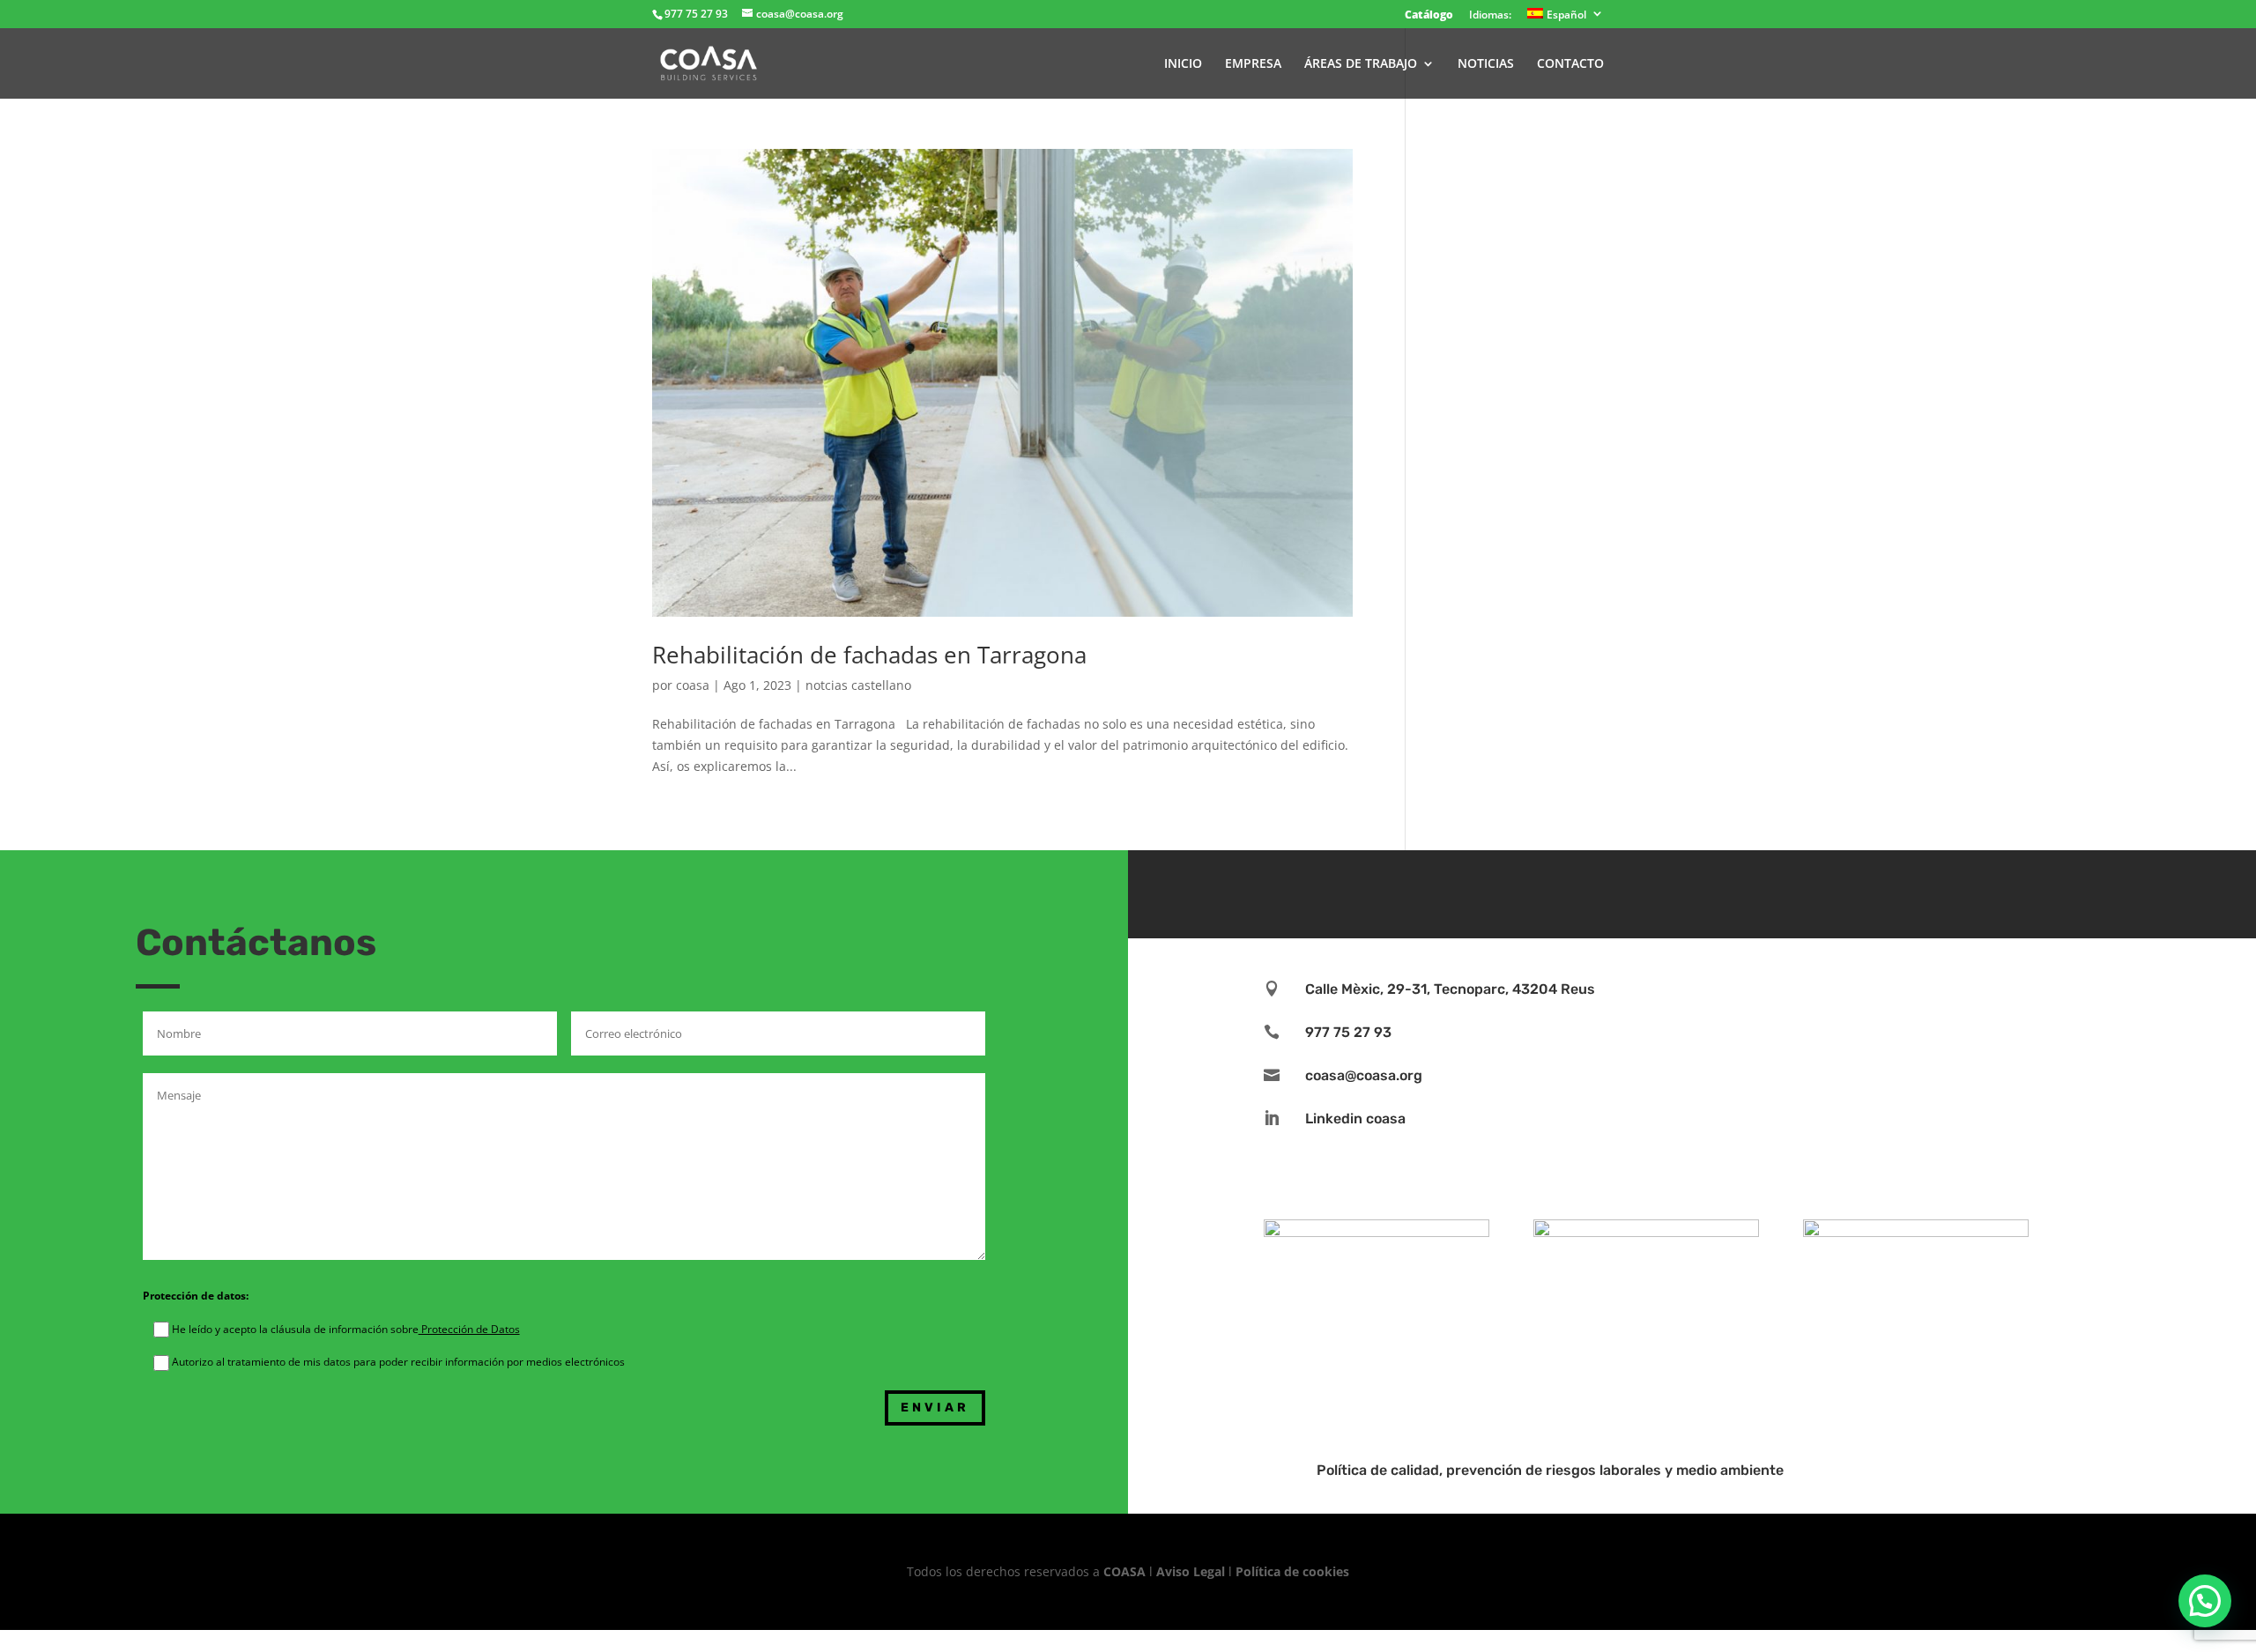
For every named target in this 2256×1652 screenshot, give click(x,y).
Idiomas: (1490, 16)
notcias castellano (858, 685)
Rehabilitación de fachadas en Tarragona (869, 655)
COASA (1126, 1571)
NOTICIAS (1486, 64)
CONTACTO (1570, 64)
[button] (2205, 1601)
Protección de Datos (469, 1329)
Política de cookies (1292, 1571)
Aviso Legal (1191, 1571)
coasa (693, 685)
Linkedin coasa (1355, 1119)
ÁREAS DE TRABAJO (1361, 64)
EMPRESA (1253, 64)
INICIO (1183, 64)
